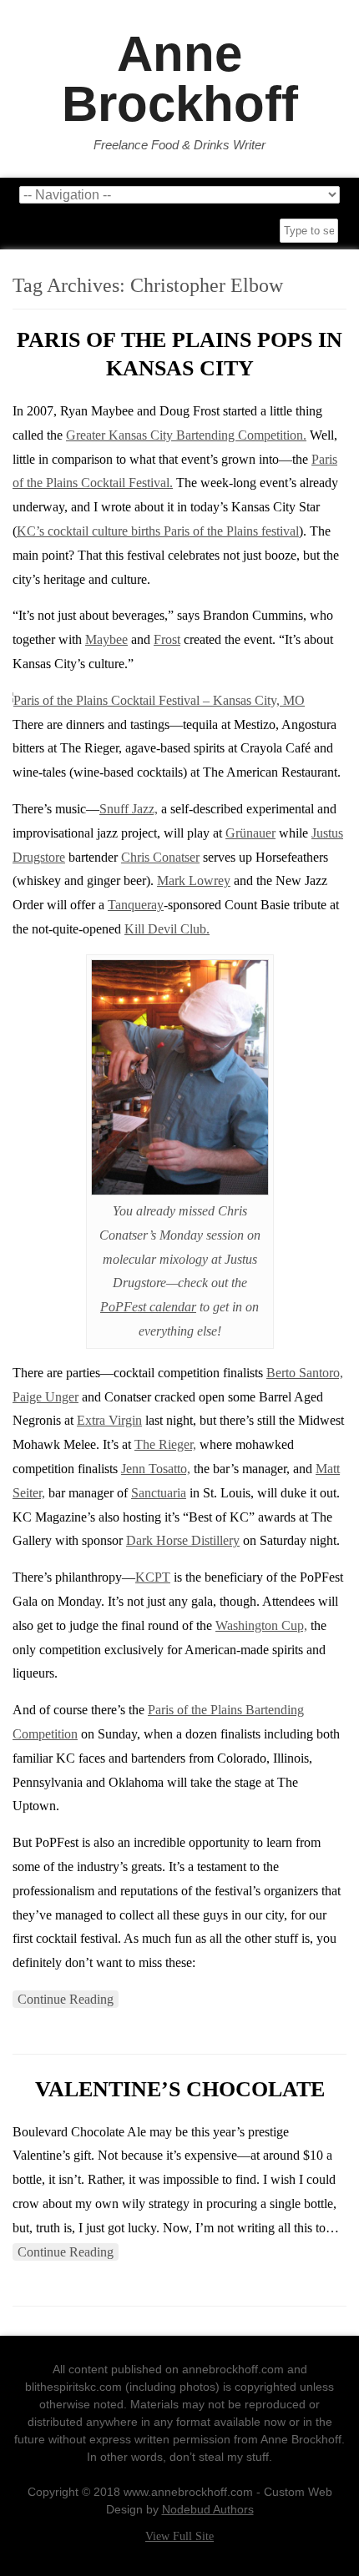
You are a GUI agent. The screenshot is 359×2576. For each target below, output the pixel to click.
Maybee (106, 639)
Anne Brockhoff (180, 79)
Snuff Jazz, (129, 809)
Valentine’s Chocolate (180, 2089)
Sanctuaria (159, 1493)
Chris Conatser (160, 857)
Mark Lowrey (194, 880)
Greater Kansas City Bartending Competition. (186, 435)
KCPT (153, 1577)
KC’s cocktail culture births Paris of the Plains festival (158, 531)
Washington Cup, (261, 1625)
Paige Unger (46, 1397)
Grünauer (250, 833)
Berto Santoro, (305, 1373)
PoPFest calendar (148, 1307)
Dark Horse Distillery (183, 1540)
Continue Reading (66, 1999)
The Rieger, (165, 1444)
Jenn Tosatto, (156, 1469)
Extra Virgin (109, 1420)
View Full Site (179, 2536)
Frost (167, 639)
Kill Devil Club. (167, 929)
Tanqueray (136, 905)
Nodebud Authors (208, 2509)
